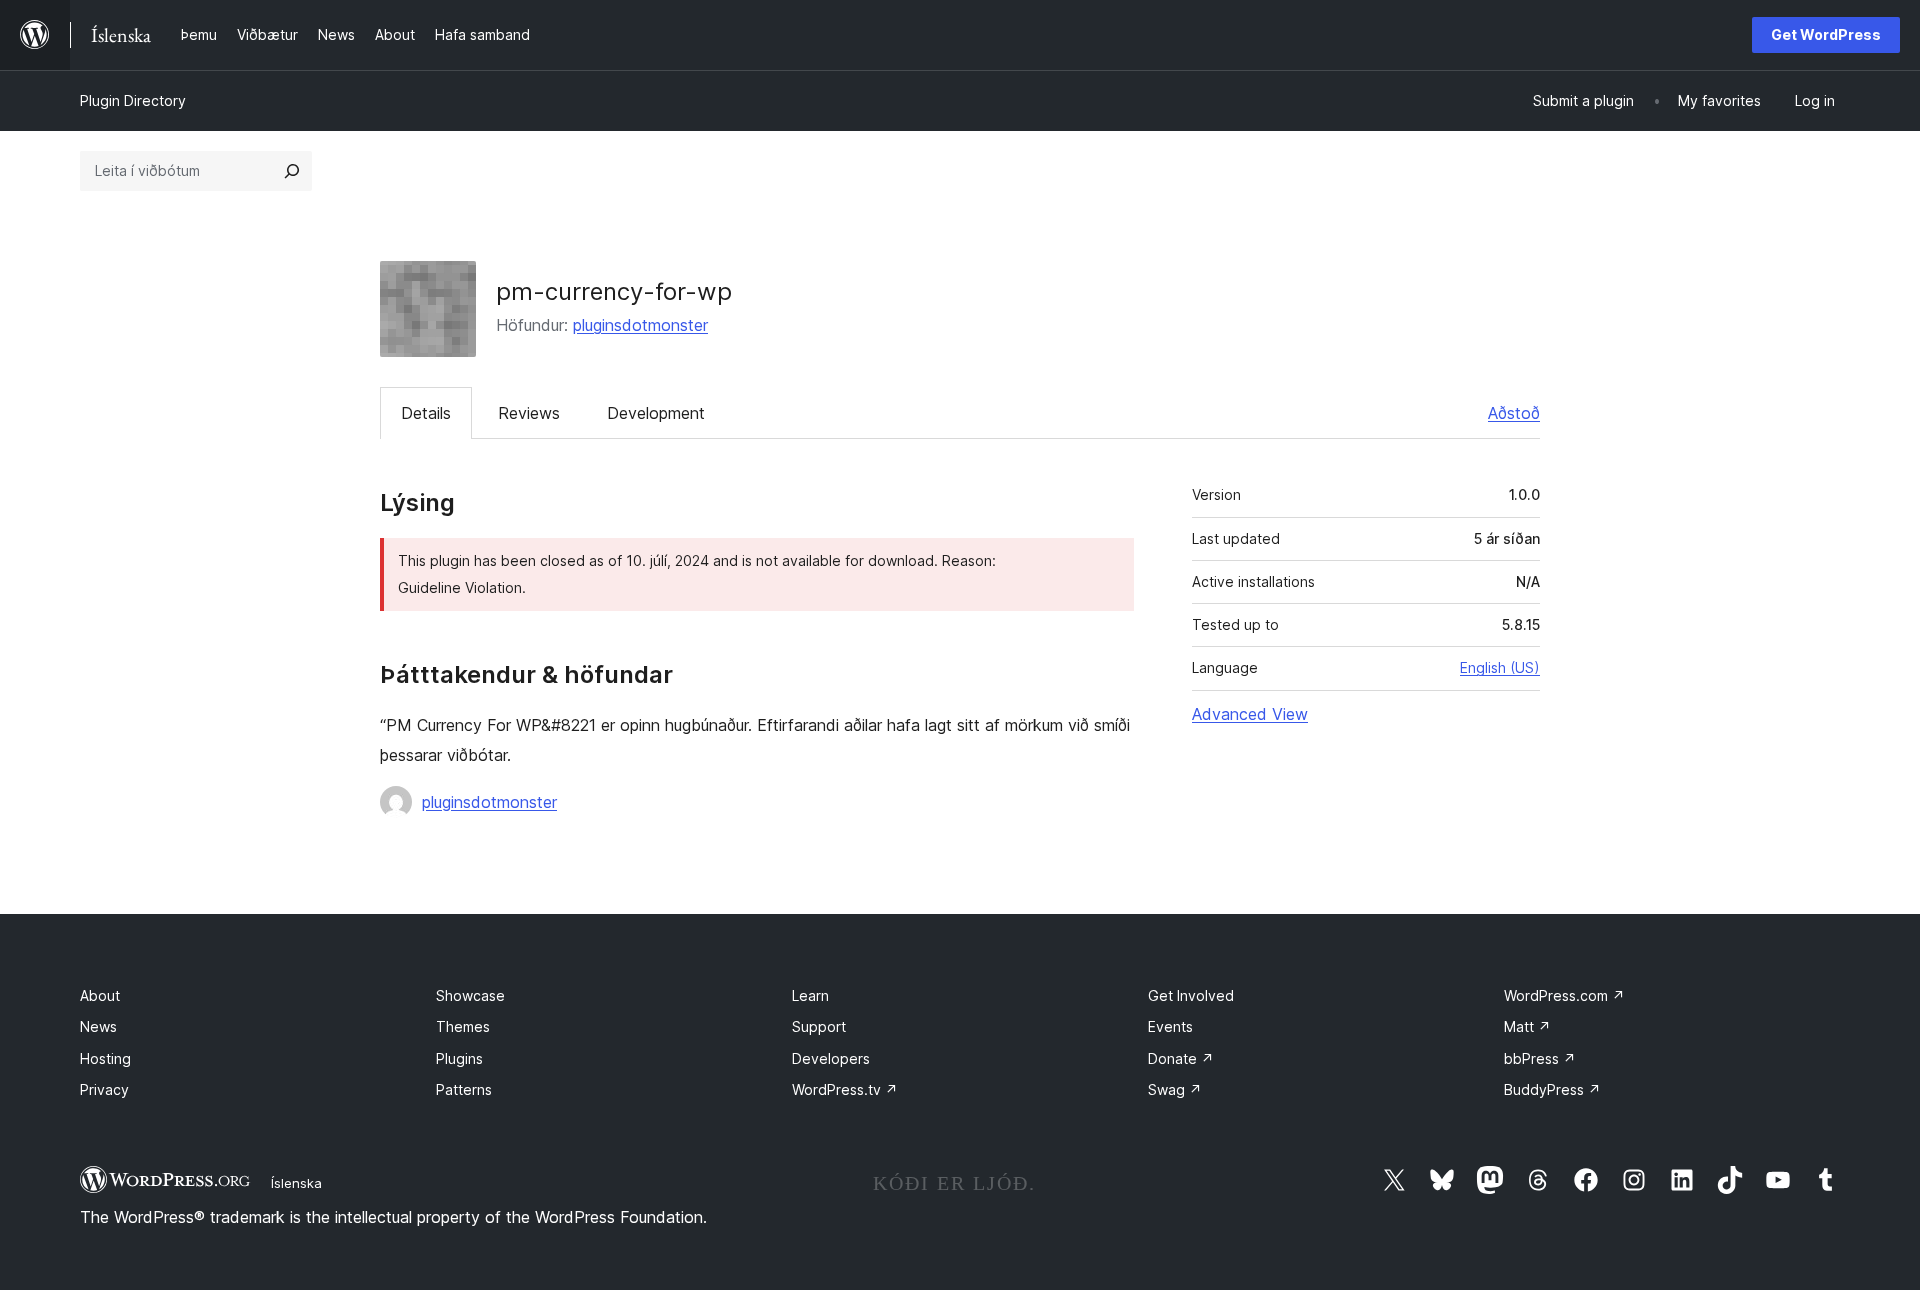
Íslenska (296, 1183)
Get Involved (1191, 995)
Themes (463, 1026)
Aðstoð (1514, 413)
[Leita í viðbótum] (292, 171)
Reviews (529, 413)
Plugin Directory (133, 100)
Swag (1175, 1089)
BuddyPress (1552, 1089)
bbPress (1540, 1058)
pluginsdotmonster (640, 325)
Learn (810, 995)
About (100, 995)
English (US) (1500, 667)
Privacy (104, 1089)
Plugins (459, 1058)
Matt (1527, 1026)
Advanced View (1250, 714)
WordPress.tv (845, 1089)
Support (819, 1026)
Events (1170, 1026)
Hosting (105, 1058)
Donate (1181, 1058)
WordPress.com (1564, 995)
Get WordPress (1826, 34)
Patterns (464, 1089)
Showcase (470, 995)
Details (426, 413)
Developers (831, 1058)
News (98, 1026)
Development (656, 413)
